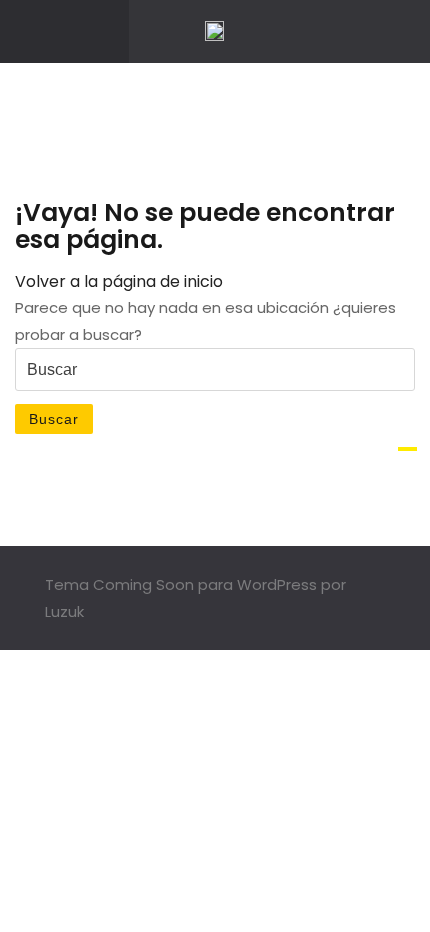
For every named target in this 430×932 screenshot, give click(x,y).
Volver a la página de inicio (119, 281)
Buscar (54, 419)
